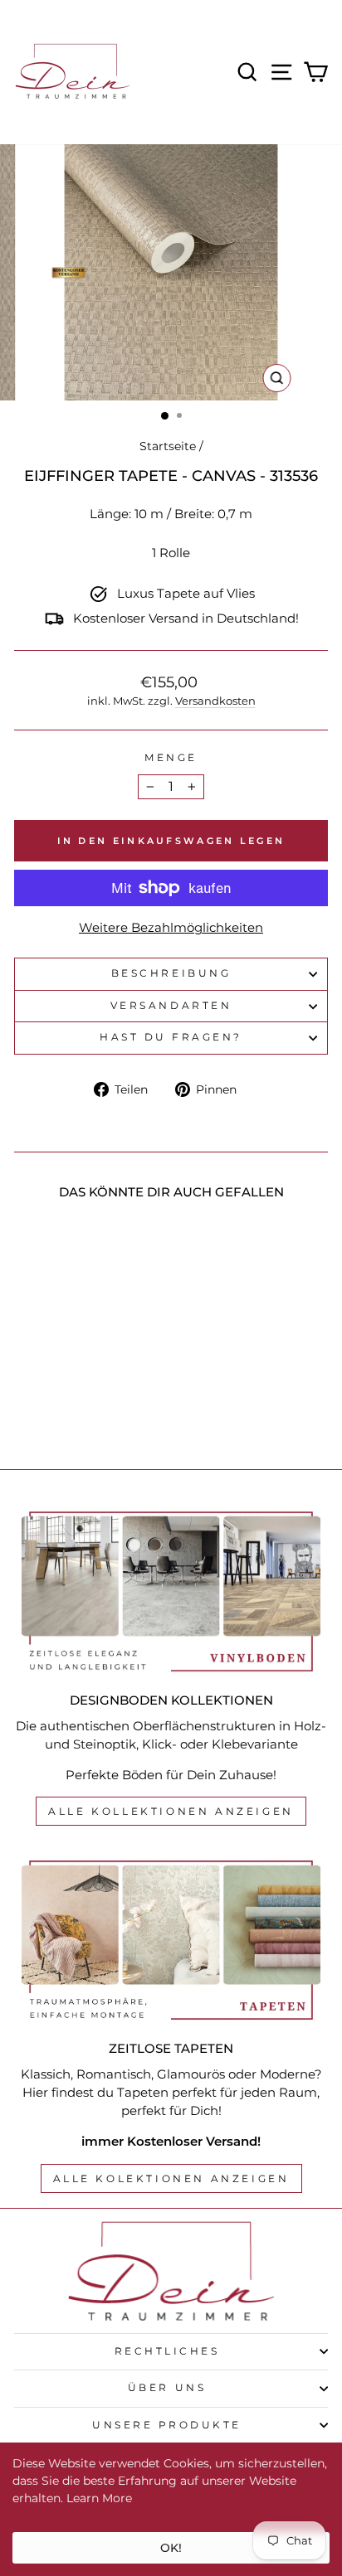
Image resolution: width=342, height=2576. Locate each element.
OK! (171, 2548)
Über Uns (167, 2388)
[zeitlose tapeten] (171, 1940)
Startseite (168, 446)
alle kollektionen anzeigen (171, 1811)
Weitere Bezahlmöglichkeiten (171, 928)
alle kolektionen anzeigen (171, 2178)
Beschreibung (171, 973)
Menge (171, 758)
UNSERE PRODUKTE (167, 2425)
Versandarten (171, 1006)
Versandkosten (215, 701)
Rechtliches (167, 2351)
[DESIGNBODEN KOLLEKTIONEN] (171, 1591)
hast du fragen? (171, 1037)
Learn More (99, 2498)
